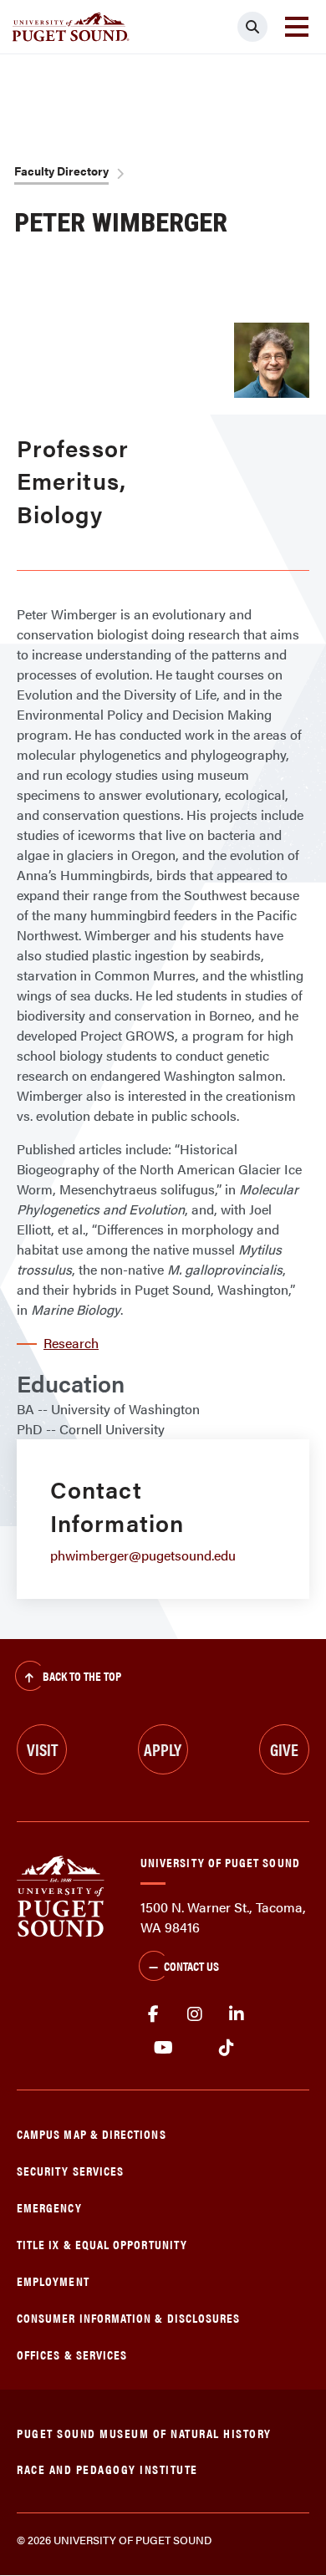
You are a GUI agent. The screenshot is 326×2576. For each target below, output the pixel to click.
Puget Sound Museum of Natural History (144, 2433)
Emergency (49, 2207)
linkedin (237, 2014)
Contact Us (191, 1965)
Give (284, 1749)
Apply (163, 1749)
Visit (42, 1749)
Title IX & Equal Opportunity (102, 2244)
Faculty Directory (61, 171)
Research (71, 1343)
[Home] (61, 1894)
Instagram (195, 2014)
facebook (153, 2014)
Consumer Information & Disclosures (128, 2317)
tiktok (226, 2048)
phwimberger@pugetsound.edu (143, 1555)
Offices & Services (72, 2354)
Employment (53, 2281)
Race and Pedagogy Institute (107, 2469)
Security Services (70, 2170)
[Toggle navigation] (297, 27)
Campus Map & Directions (92, 2133)
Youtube (163, 2048)
